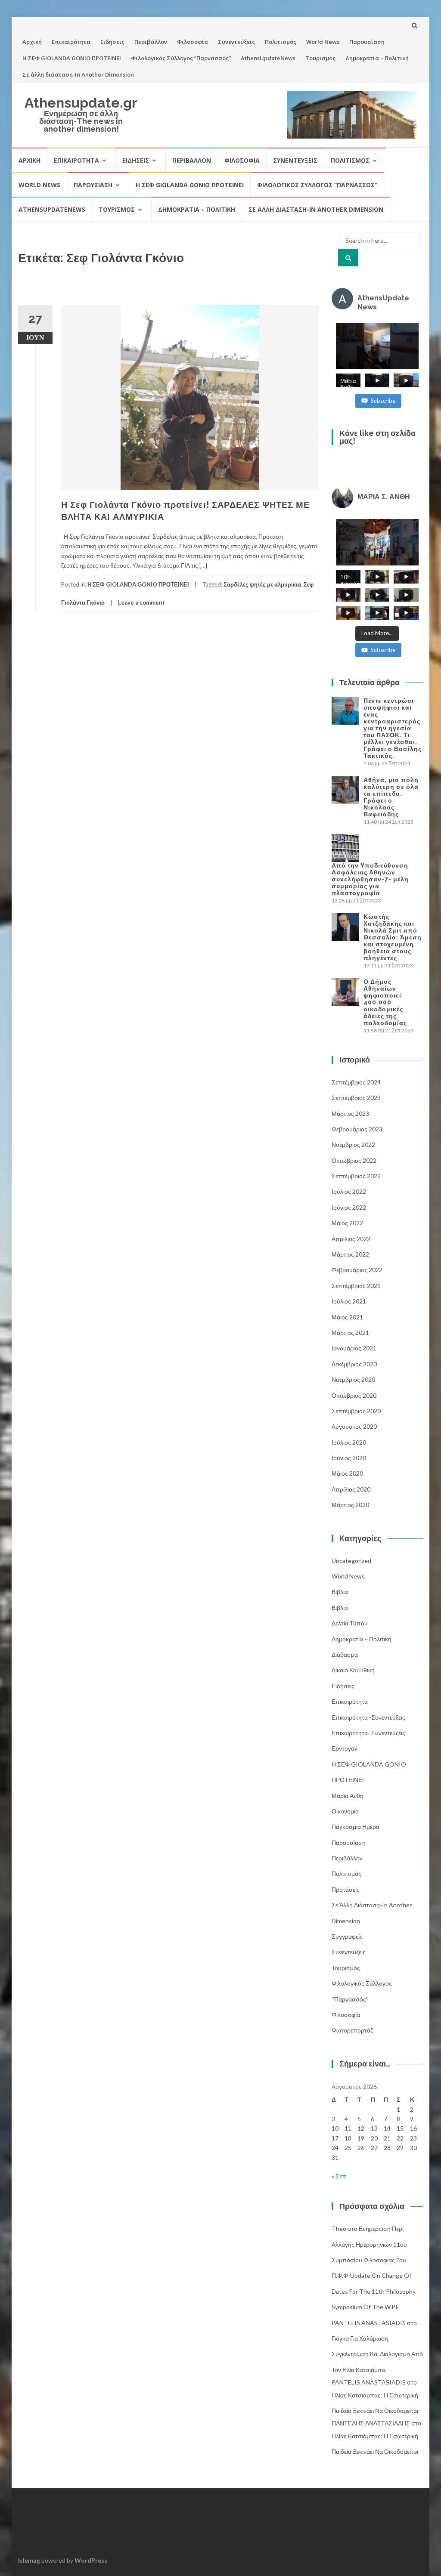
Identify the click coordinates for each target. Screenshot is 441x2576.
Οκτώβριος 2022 (354, 1160)
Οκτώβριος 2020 (354, 1395)
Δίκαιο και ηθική (353, 1670)
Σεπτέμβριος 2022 (356, 1176)
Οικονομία (345, 1811)
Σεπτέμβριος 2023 (356, 1098)
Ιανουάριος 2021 (354, 1348)
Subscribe (383, 401)
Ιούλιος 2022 (349, 1191)
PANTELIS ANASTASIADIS (369, 2323)
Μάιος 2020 (347, 1473)
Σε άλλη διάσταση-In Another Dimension (78, 74)
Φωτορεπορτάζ (352, 2030)
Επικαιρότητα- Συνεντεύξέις (368, 1733)
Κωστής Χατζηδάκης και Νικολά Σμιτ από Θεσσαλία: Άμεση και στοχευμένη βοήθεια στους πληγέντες (393, 937)
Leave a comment (141, 602)
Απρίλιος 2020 (351, 1489)
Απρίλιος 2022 (351, 1239)
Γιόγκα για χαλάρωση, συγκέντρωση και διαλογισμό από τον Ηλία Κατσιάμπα (377, 2354)
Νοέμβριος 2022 (353, 1144)
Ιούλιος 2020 (349, 1442)
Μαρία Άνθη (348, 1796)
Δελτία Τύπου (350, 1623)
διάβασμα (345, 1654)
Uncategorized (351, 1561)
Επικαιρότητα (71, 42)
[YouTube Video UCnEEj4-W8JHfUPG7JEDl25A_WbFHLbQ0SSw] (377, 346)
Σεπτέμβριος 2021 (356, 1286)
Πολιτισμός (281, 42)
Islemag (29, 2560)
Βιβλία (340, 1592)
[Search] (348, 258)
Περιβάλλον (151, 42)
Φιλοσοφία (193, 42)
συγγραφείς (347, 1936)
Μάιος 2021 (347, 1317)
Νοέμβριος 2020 (353, 1379)
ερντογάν (345, 1748)
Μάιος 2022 (347, 1223)
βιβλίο (340, 1608)
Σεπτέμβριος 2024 (356, 1082)
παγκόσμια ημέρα (356, 1827)
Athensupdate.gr (81, 103)
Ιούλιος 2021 (349, 1301)
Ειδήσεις (112, 42)
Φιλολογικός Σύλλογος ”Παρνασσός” (181, 58)
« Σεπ (339, 2176)
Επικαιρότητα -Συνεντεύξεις (368, 1717)
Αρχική (32, 42)
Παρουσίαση (367, 42)
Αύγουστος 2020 (354, 1426)
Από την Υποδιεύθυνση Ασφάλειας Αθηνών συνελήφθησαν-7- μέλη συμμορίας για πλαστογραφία (370, 879)
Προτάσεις (346, 1889)
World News (323, 42)
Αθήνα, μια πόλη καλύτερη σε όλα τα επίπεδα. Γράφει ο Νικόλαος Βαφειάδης (391, 797)
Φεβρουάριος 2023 (357, 1129)
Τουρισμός (320, 58)
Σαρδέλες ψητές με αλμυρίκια (262, 584)
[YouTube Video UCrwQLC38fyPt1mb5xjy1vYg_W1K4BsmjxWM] (377, 542)
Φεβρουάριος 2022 (357, 1270)
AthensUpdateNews (268, 58)
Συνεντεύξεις (236, 42)
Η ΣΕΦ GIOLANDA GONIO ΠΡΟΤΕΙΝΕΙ (72, 58)
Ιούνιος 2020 (349, 1458)
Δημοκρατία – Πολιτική (377, 58)
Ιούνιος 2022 (349, 1207)
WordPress (91, 2560)
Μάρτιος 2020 (350, 1505)
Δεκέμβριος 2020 (354, 1364)
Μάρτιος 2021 (350, 1333)
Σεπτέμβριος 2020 (356, 1411)
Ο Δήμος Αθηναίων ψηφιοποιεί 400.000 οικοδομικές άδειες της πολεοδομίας (385, 1002)
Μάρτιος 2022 (350, 1254)
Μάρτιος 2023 (350, 1113)
